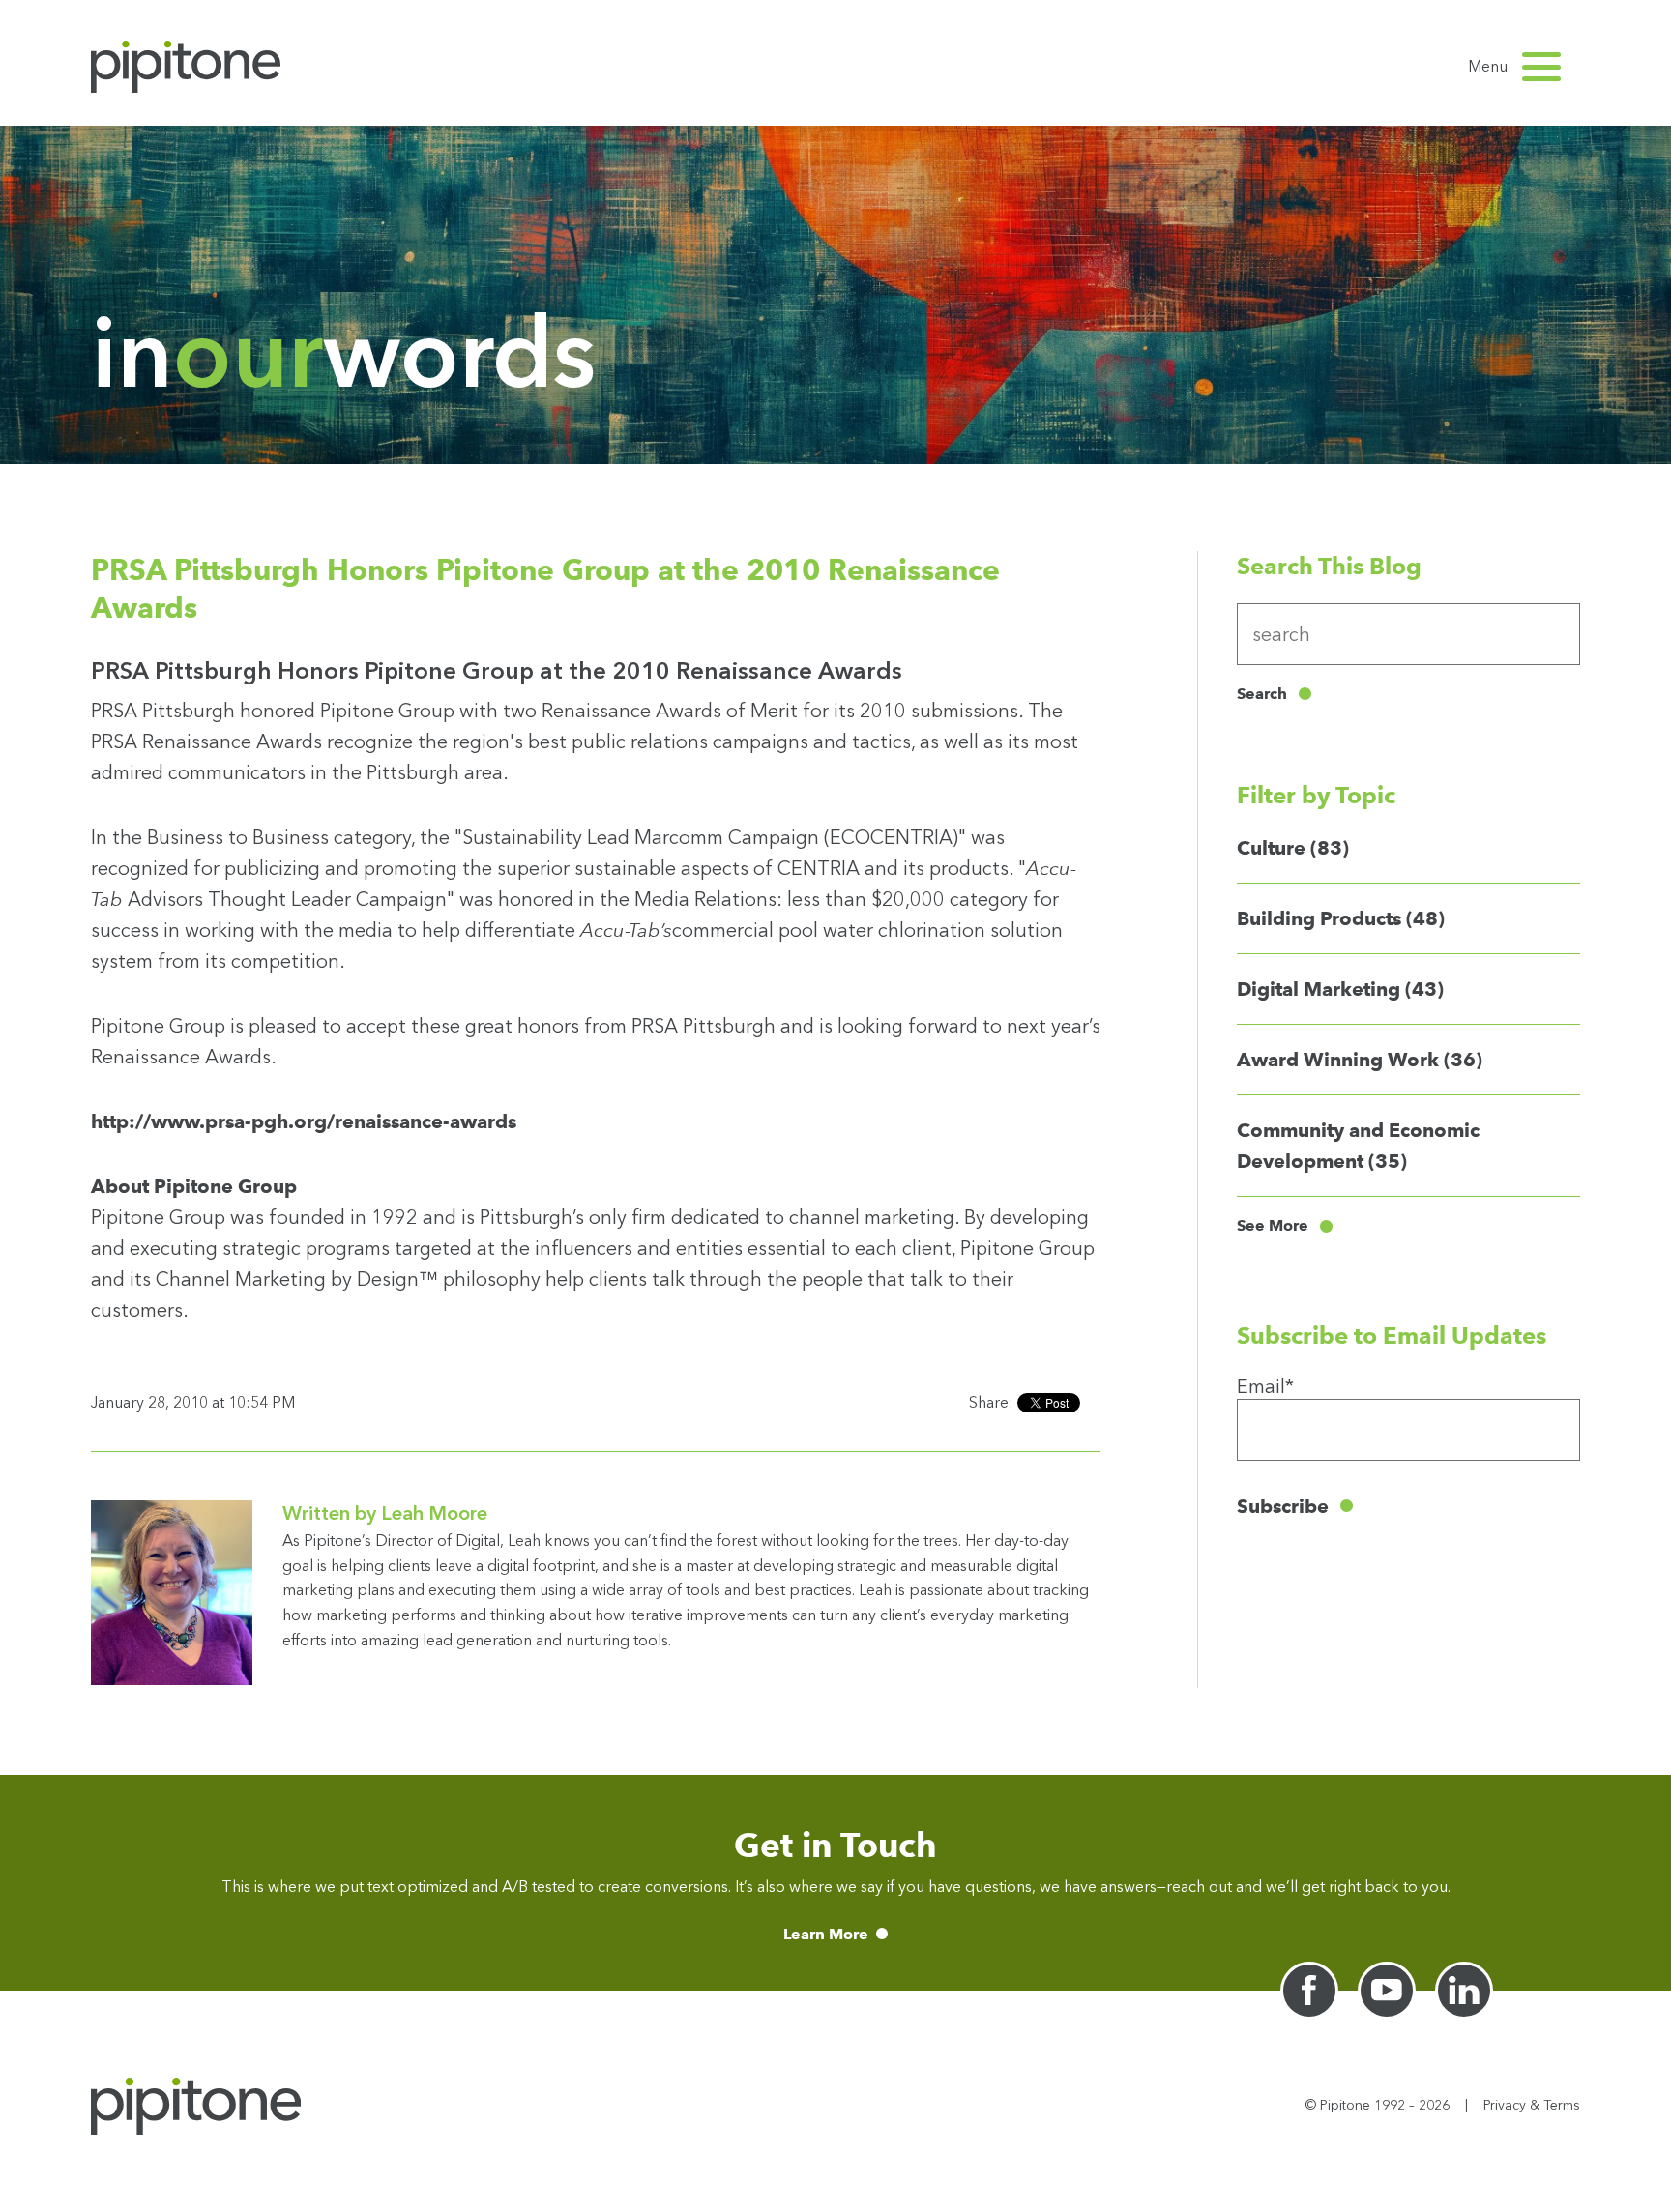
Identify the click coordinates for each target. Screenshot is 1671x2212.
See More (1273, 1226)
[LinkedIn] (1464, 1991)
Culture (1293, 848)
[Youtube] (1387, 1991)
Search (1262, 694)
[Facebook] (1309, 1991)
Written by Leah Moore (385, 1513)
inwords (343, 352)
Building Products (1341, 918)
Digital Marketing (1340, 989)
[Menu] (1541, 67)
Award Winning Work (1360, 1060)
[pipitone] (186, 67)
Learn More (826, 1934)
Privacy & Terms (1532, 2105)
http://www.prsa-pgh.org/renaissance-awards (304, 1121)
